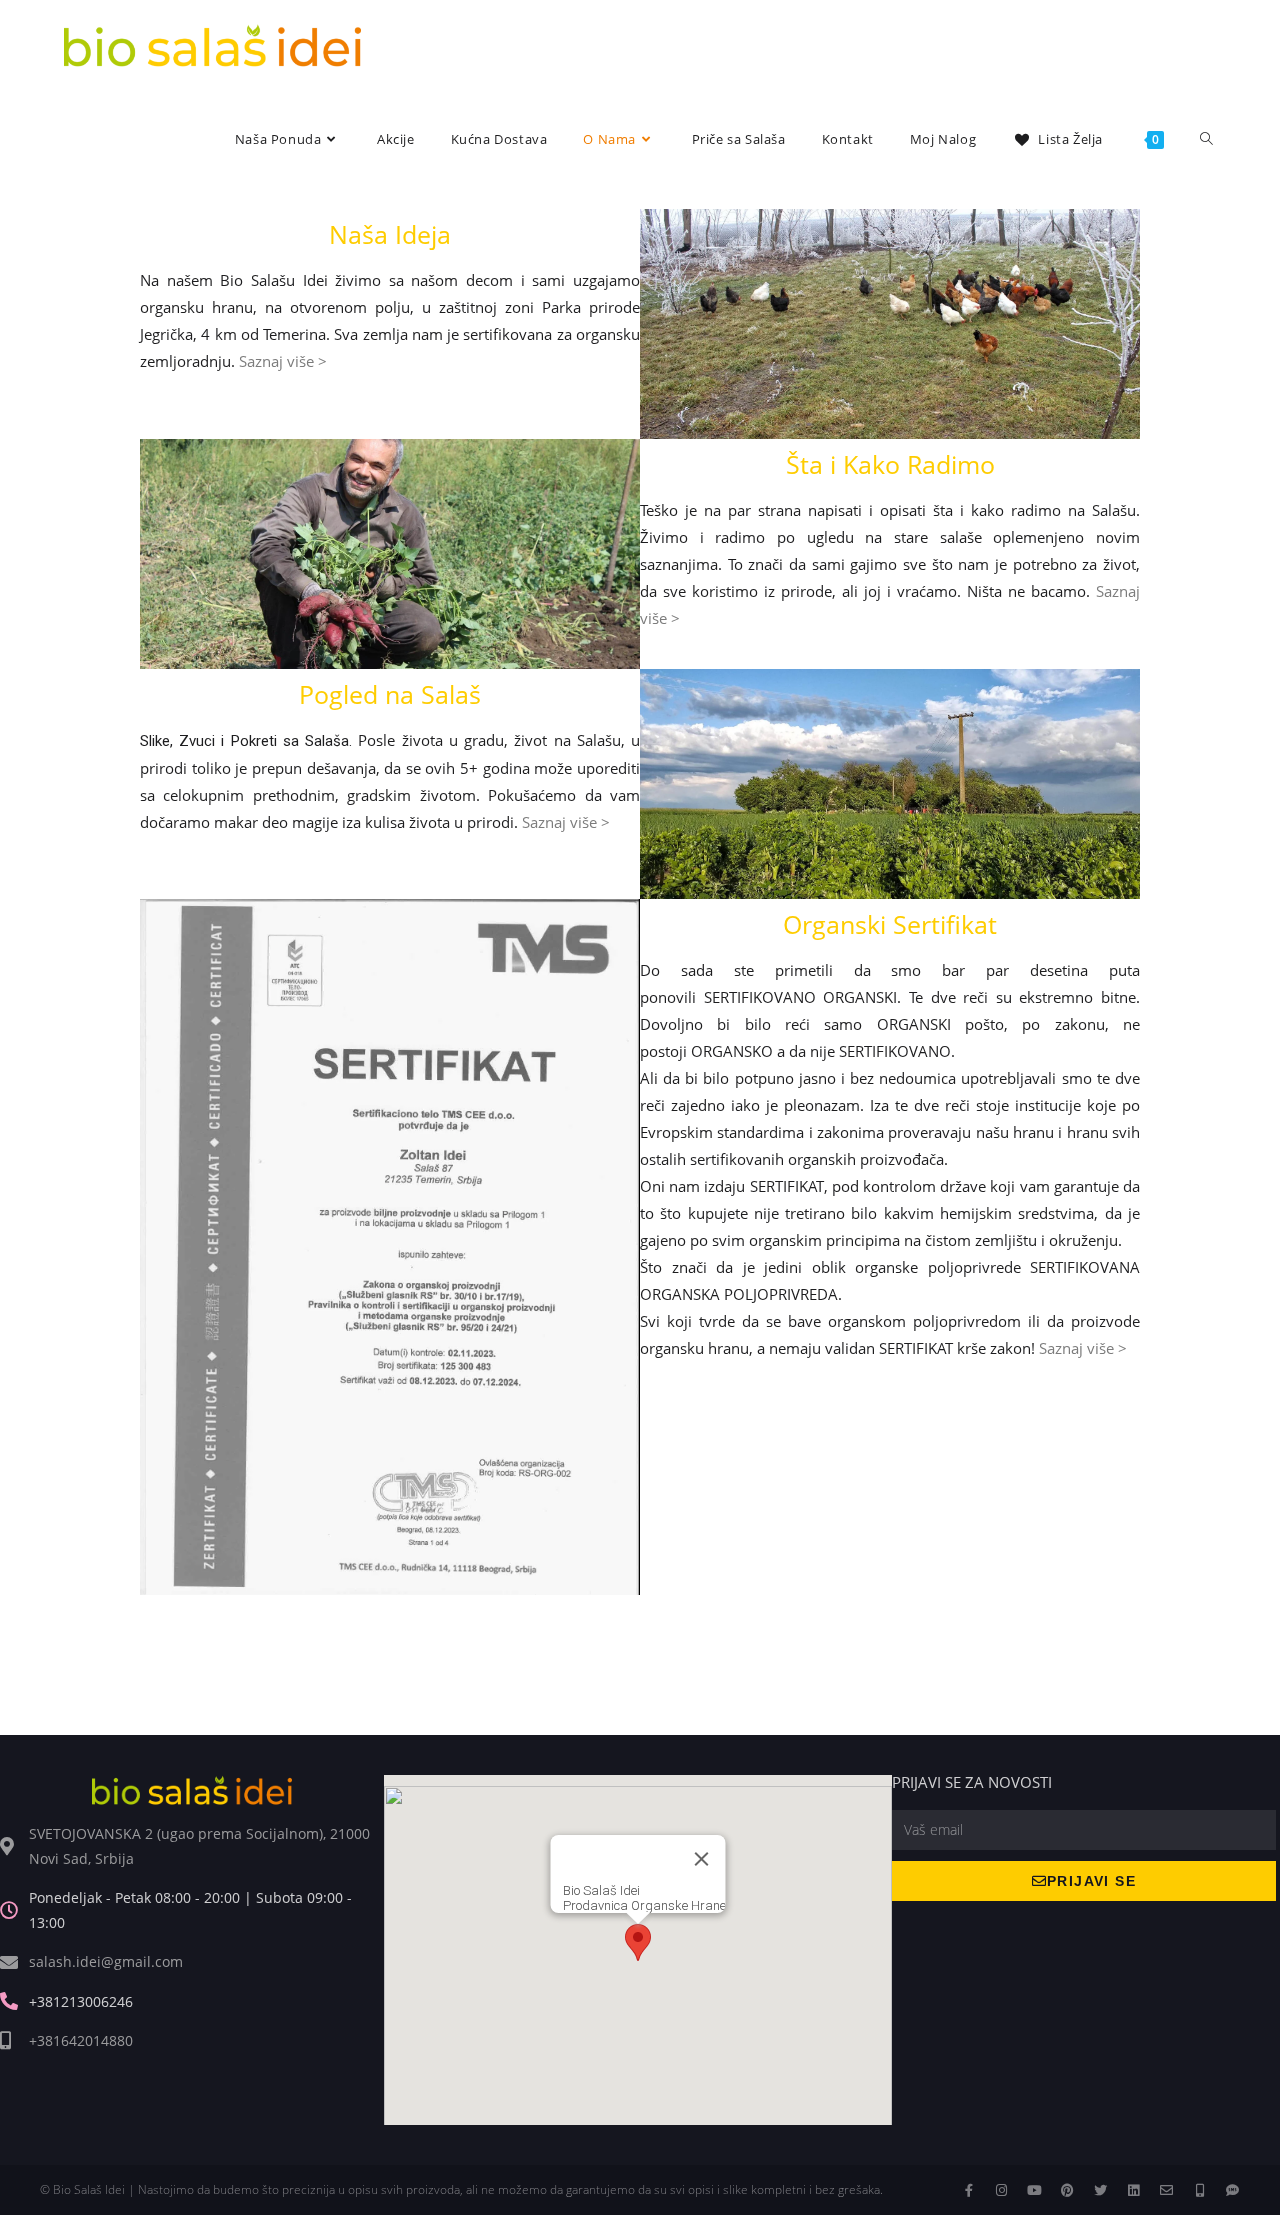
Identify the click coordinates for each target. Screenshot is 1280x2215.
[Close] (702, 1859)
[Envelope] (1166, 2190)
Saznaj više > (283, 361)
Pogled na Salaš (390, 694)
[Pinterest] (1067, 2190)
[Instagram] (1001, 2190)
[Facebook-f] (968, 2190)
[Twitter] (1100, 2190)
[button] (638, 1942)
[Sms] (1232, 2190)
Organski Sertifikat (890, 924)
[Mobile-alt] (1199, 2190)
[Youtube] (1034, 2190)
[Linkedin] (1133, 2190)
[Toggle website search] (1206, 139)
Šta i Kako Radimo (890, 464)
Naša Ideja (390, 234)
